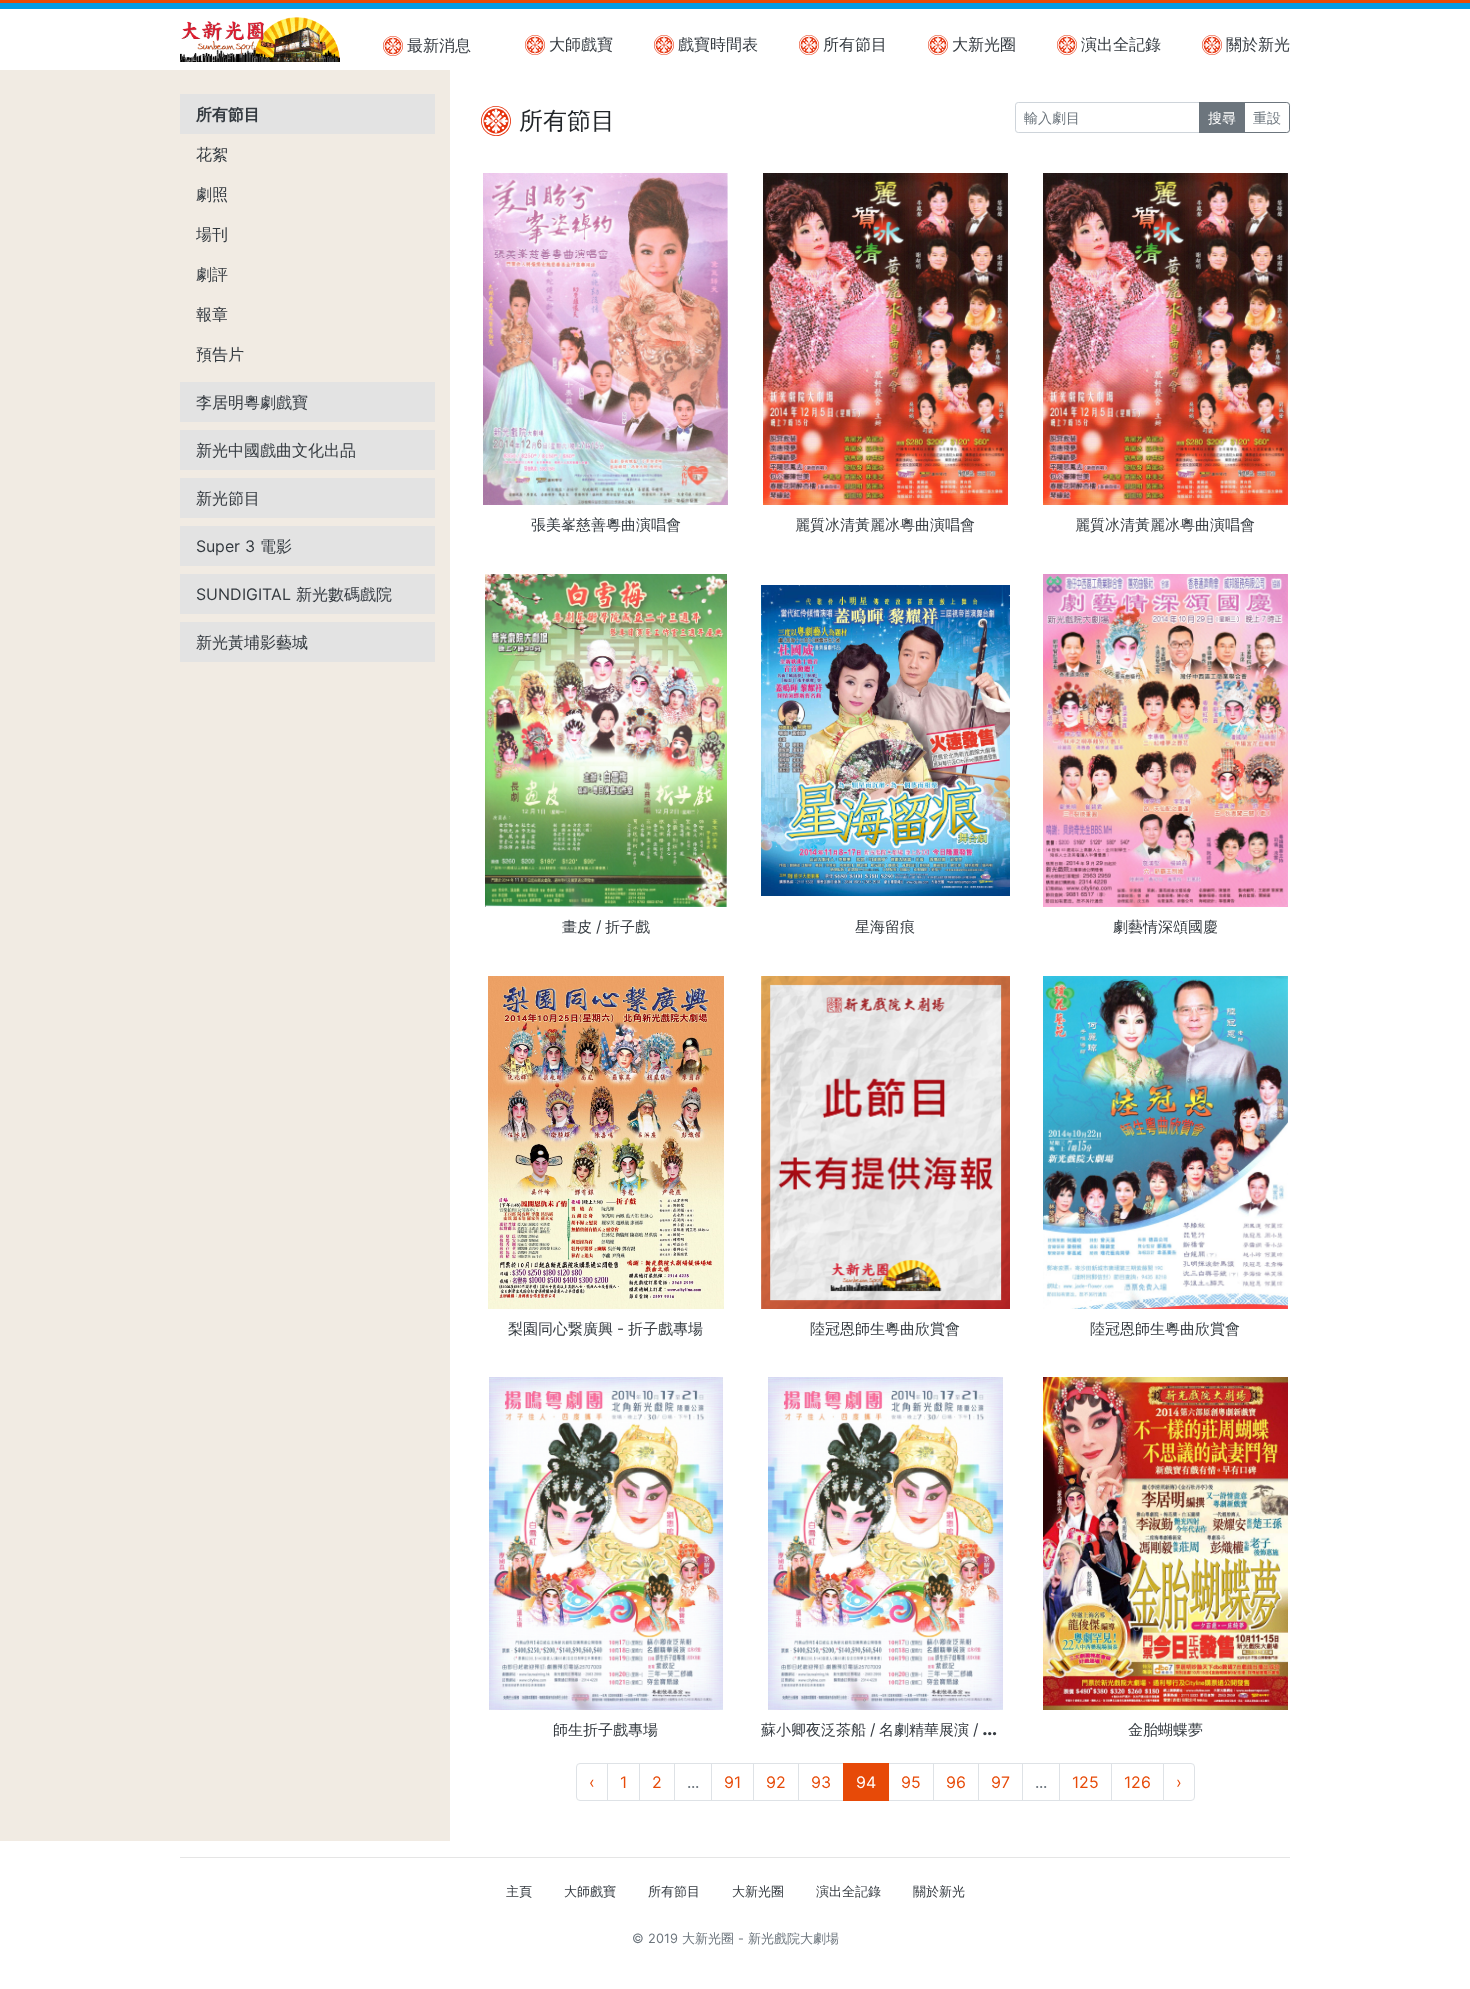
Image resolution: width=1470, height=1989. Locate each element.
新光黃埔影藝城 (252, 642)
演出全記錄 (1121, 44)
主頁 (519, 1891)
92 (776, 1782)
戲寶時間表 (718, 44)
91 (732, 1782)
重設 (1267, 117)
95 (911, 1782)
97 (1000, 1782)
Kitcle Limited (1095, 1962)
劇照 (212, 194)
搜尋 (1222, 117)
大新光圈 (984, 44)
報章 (212, 314)
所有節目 (855, 44)
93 (821, 1782)
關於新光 (1258, 44)
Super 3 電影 (244, 546)
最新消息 (439, 45)
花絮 (212, 154)
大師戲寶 (581, 44)
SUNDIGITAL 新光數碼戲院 (294, 594)
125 (1085, 1782)
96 (956, 1782)
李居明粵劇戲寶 (252, 402)
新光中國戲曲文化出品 (276, 450)
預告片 (220, 354)
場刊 (212, 234)
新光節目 (228, 498)
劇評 (212, 274)
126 (1137, 1782)
